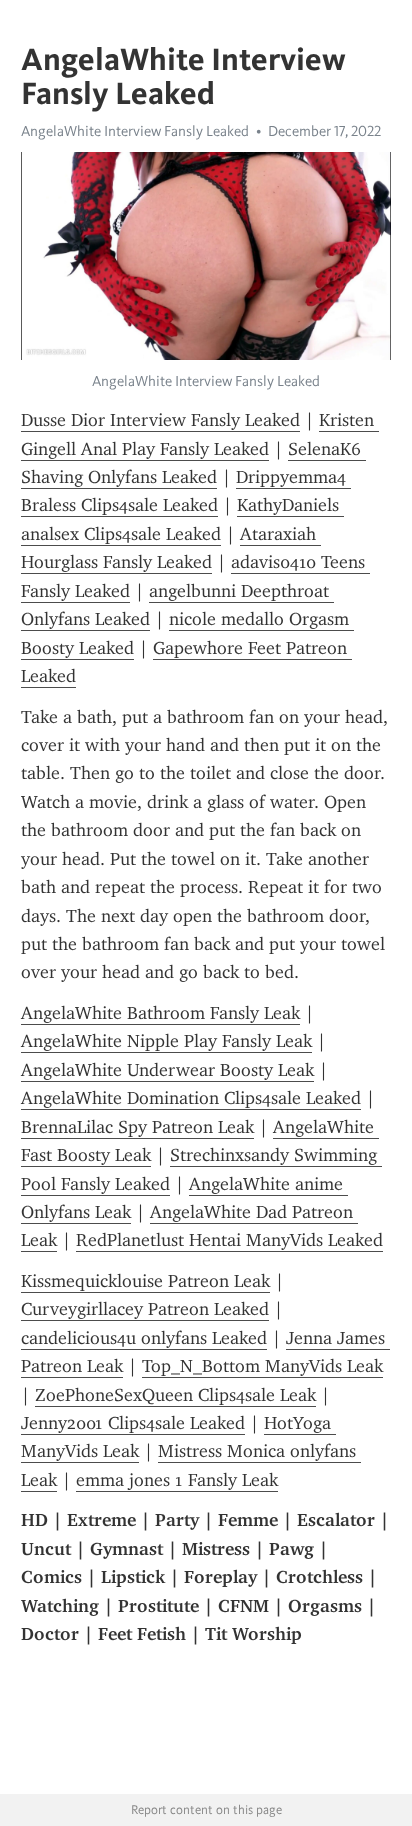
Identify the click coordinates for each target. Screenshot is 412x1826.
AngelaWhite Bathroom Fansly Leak (160, 1013)
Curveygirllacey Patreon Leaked (145, 1309)
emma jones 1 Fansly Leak (177, 1480)
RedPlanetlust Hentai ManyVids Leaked (229, 1240)
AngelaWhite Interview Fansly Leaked (135, 131)
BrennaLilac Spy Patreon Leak (137, 1127)
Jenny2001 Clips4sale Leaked (133, 1423)
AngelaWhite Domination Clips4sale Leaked (191, 1098)
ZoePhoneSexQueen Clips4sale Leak (175, 1395)
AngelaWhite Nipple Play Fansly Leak (166, 1041)
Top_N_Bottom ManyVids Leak (262, 1366)
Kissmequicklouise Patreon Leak (145, 1281)
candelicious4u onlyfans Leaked (144, 1338)
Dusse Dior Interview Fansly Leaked (160, 420)
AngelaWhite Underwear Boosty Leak (167, 1070)
